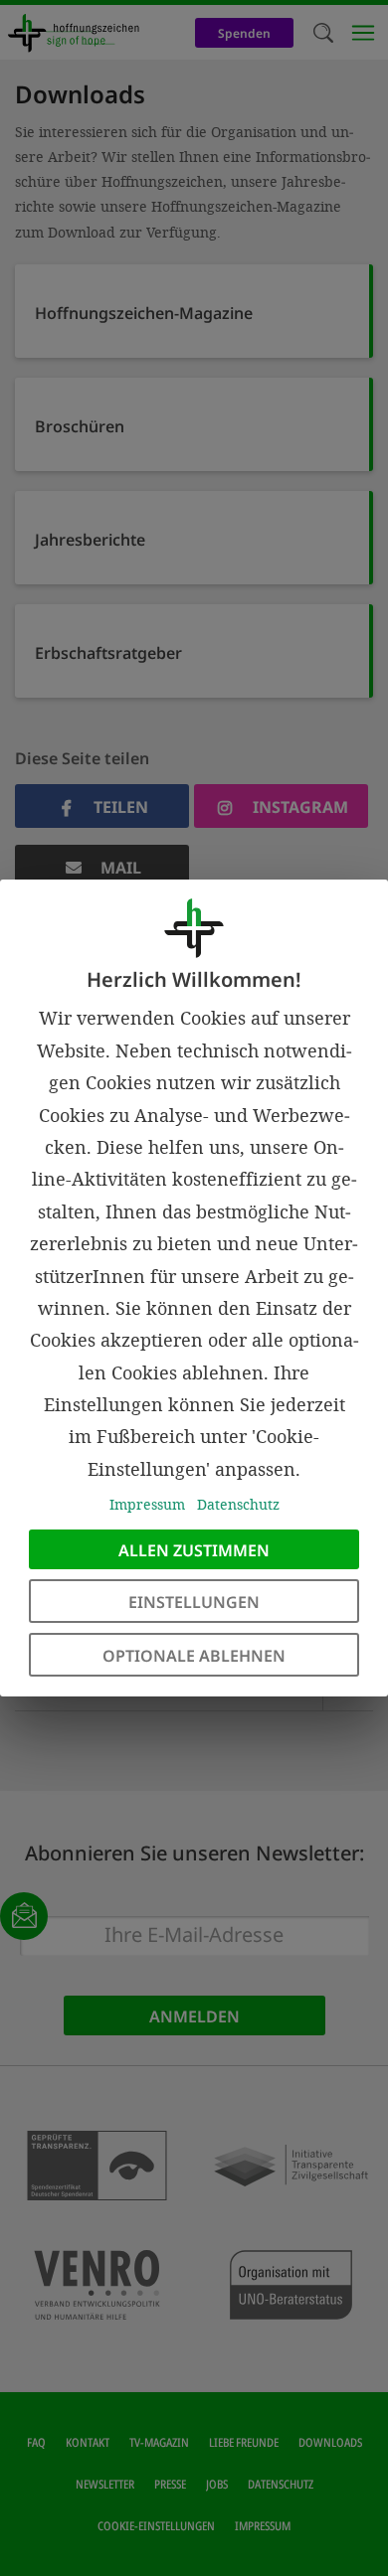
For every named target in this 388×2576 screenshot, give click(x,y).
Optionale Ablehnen (194, 1656)
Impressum (147, 1504)
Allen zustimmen (194, 1550)
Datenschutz (238, 1504)
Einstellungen (194, 1602)
